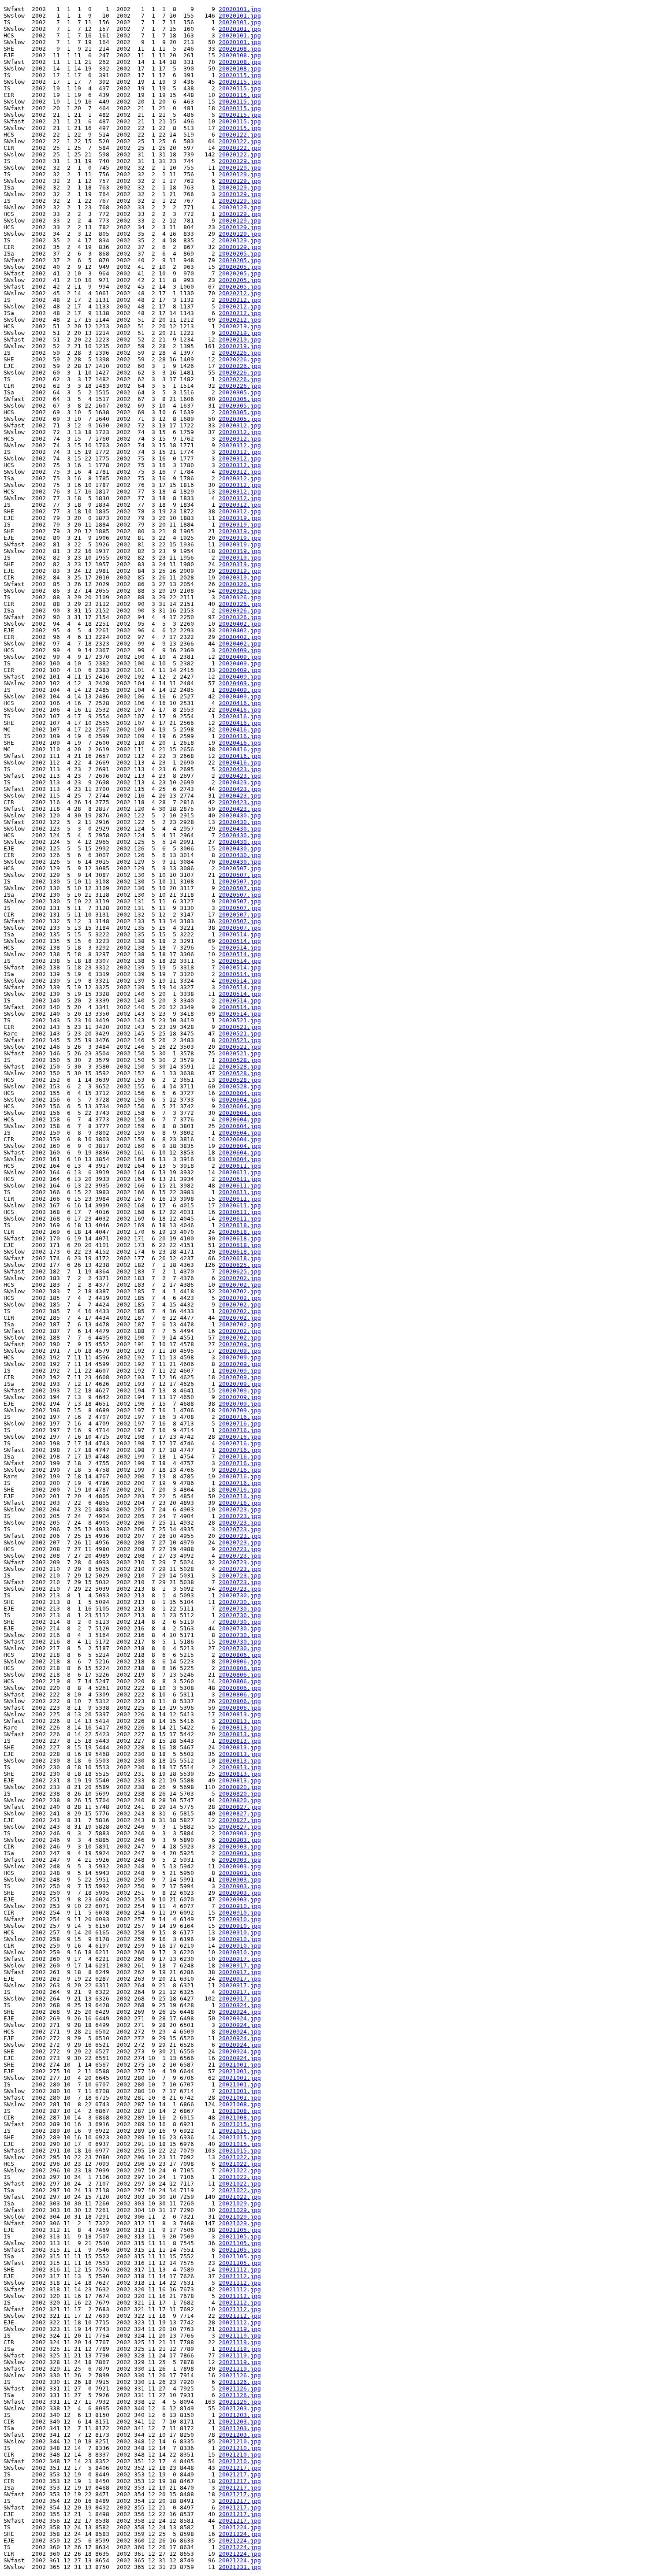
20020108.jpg (240, 49)
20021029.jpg (240, 2203)
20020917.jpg (240, 1959)
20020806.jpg (240, 1655)
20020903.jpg (240, 1833)
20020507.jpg (240, 868)
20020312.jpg (240, 425)
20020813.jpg (240, 1714)
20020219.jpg (240, 326)
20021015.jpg (240, 2124)
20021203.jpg (240, 2408)
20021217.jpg (240, 2468)
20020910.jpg (240, 1906)
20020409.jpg (240, 650)
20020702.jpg (240, 1278)
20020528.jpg (240, 1060)
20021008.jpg (240, 2104)
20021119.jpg (240, 2329)
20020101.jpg (240, 9)
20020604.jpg (240, 1093)
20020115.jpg (240, 75)
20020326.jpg (240, 584)
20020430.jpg (240, 815)
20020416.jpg (240, 703)
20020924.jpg (240, 2005)
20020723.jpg (240, 1509)
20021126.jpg (240, 2375)
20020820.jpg (240, 1787)
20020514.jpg (240, 934)
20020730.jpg (240, 1595)
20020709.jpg (240, 1344)
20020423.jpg (240, 769)
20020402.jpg (240, 624)
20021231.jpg (240, 2567)
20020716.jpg (240, 1417)
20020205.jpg (240, 254)
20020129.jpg (240, 161)
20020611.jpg (240, 1166)
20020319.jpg (240, 518)
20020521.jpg (240, 1020)
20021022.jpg (240, 2157)
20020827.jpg (240, 1807)
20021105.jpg (240, 2230)
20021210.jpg (240, 2441)
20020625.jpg (240, 1265)
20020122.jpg (240, 135)
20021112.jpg (240, 2270)
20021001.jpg (240, 2065)
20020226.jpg (240, 353)
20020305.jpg (240, 392)
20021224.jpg (240, 2527)
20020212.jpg (240, 293)
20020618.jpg (240, 1225)
